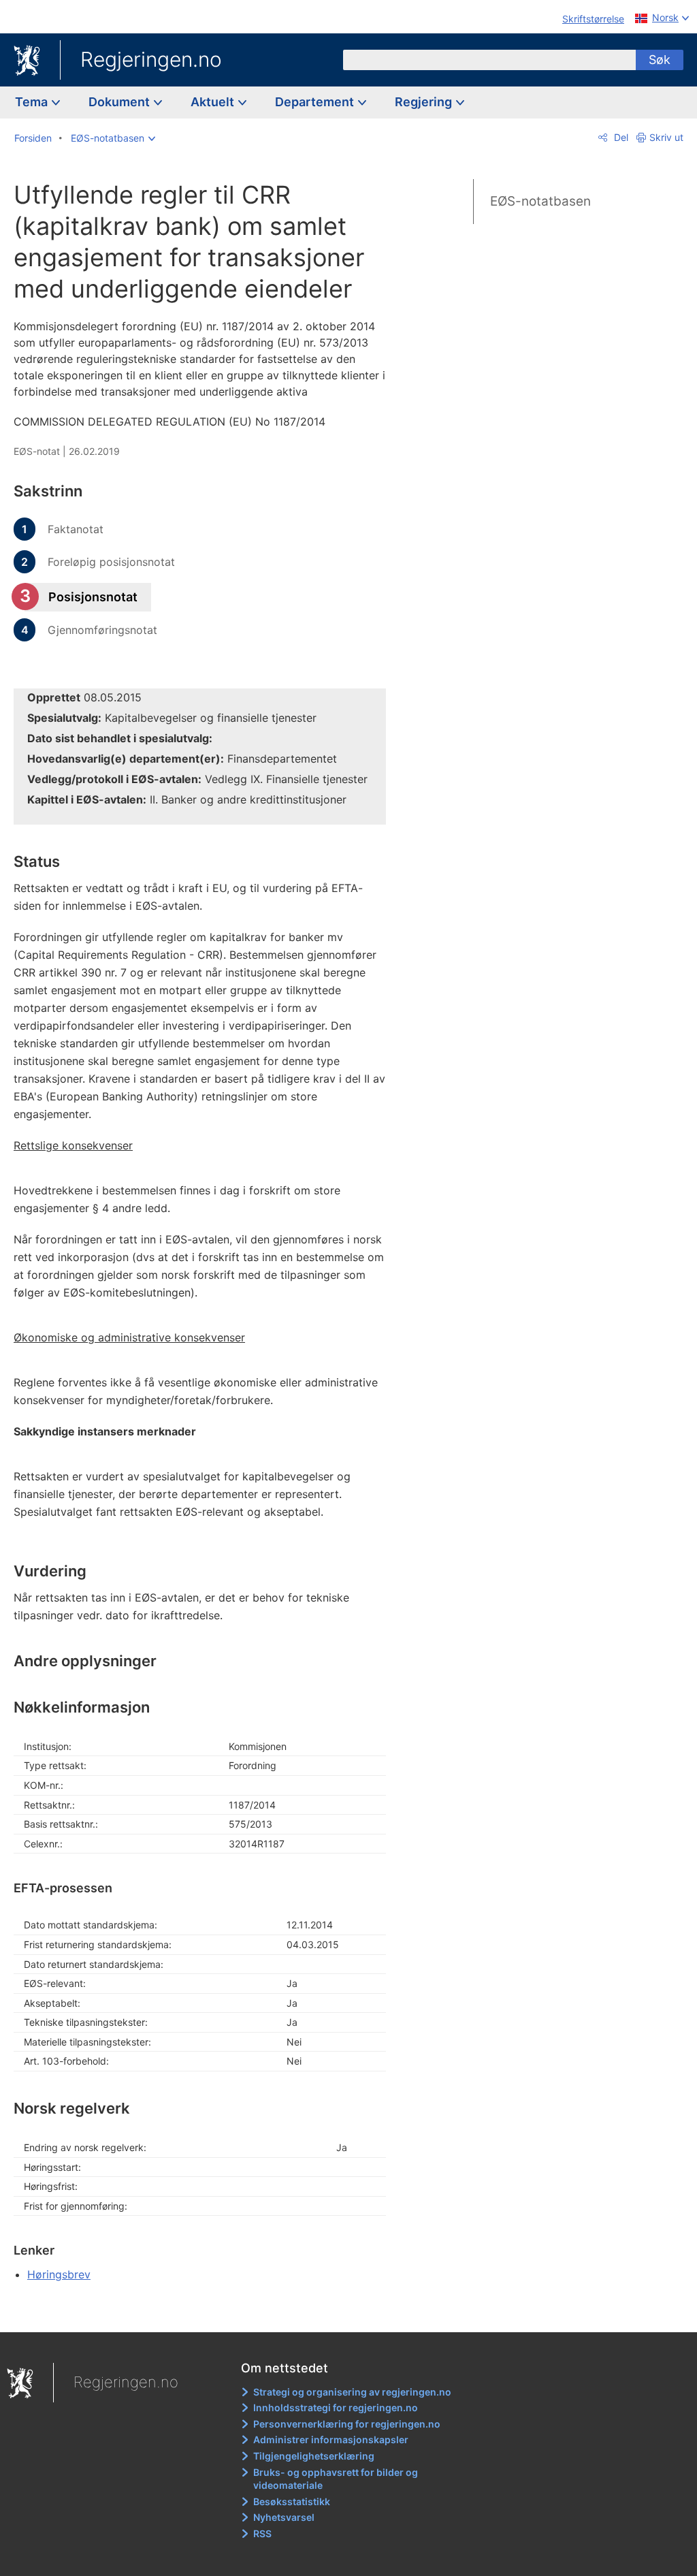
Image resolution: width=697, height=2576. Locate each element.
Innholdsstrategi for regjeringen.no (336, 2407)
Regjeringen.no (151, 59)
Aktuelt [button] (214, 102)
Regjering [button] (425, 102)
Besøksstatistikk (292, 2501)
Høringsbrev (59, 2274)
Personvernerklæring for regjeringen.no (347, 2424)
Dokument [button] (120, 102)
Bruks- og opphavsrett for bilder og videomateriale (336, 2479)
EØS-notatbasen (540, 201)
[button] (113, 138)
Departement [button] (316, 102)
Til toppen (208, 2312)
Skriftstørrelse (593, 19)
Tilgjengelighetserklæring (314, 2456)
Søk (660, 60)
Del (620, 137)
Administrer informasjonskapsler (331, 2439)
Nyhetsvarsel (284, 2517)
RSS (262, 2533)
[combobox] (489, 60)
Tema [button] (33, 102)
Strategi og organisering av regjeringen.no (352, 2392)
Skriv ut (666, 137)
